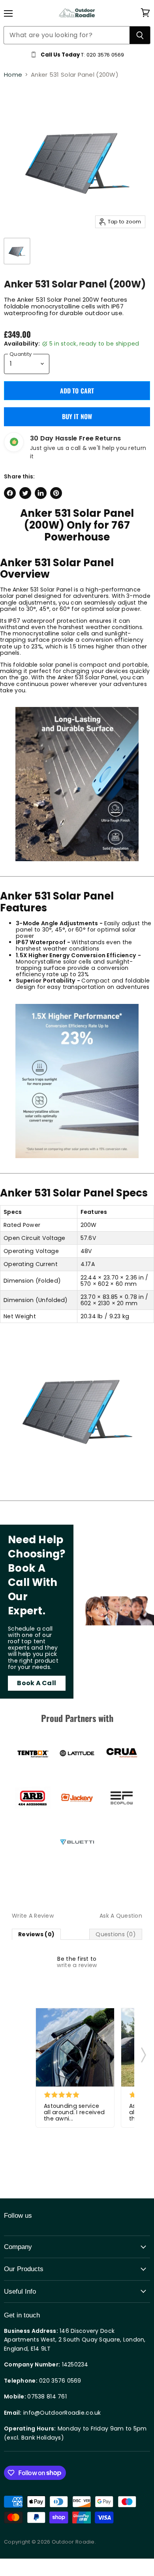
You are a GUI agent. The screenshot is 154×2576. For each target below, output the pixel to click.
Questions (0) (116, 1934)
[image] (75, 2047)
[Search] (140, 35)
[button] (144, 2052)
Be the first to (77, 1962)
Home (13, 75)
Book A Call (37, 1683)
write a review (77, 1965)
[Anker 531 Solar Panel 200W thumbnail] (17, 251)
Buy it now (77, 416)
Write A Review (33, 1916)
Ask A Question (121, 1916)
